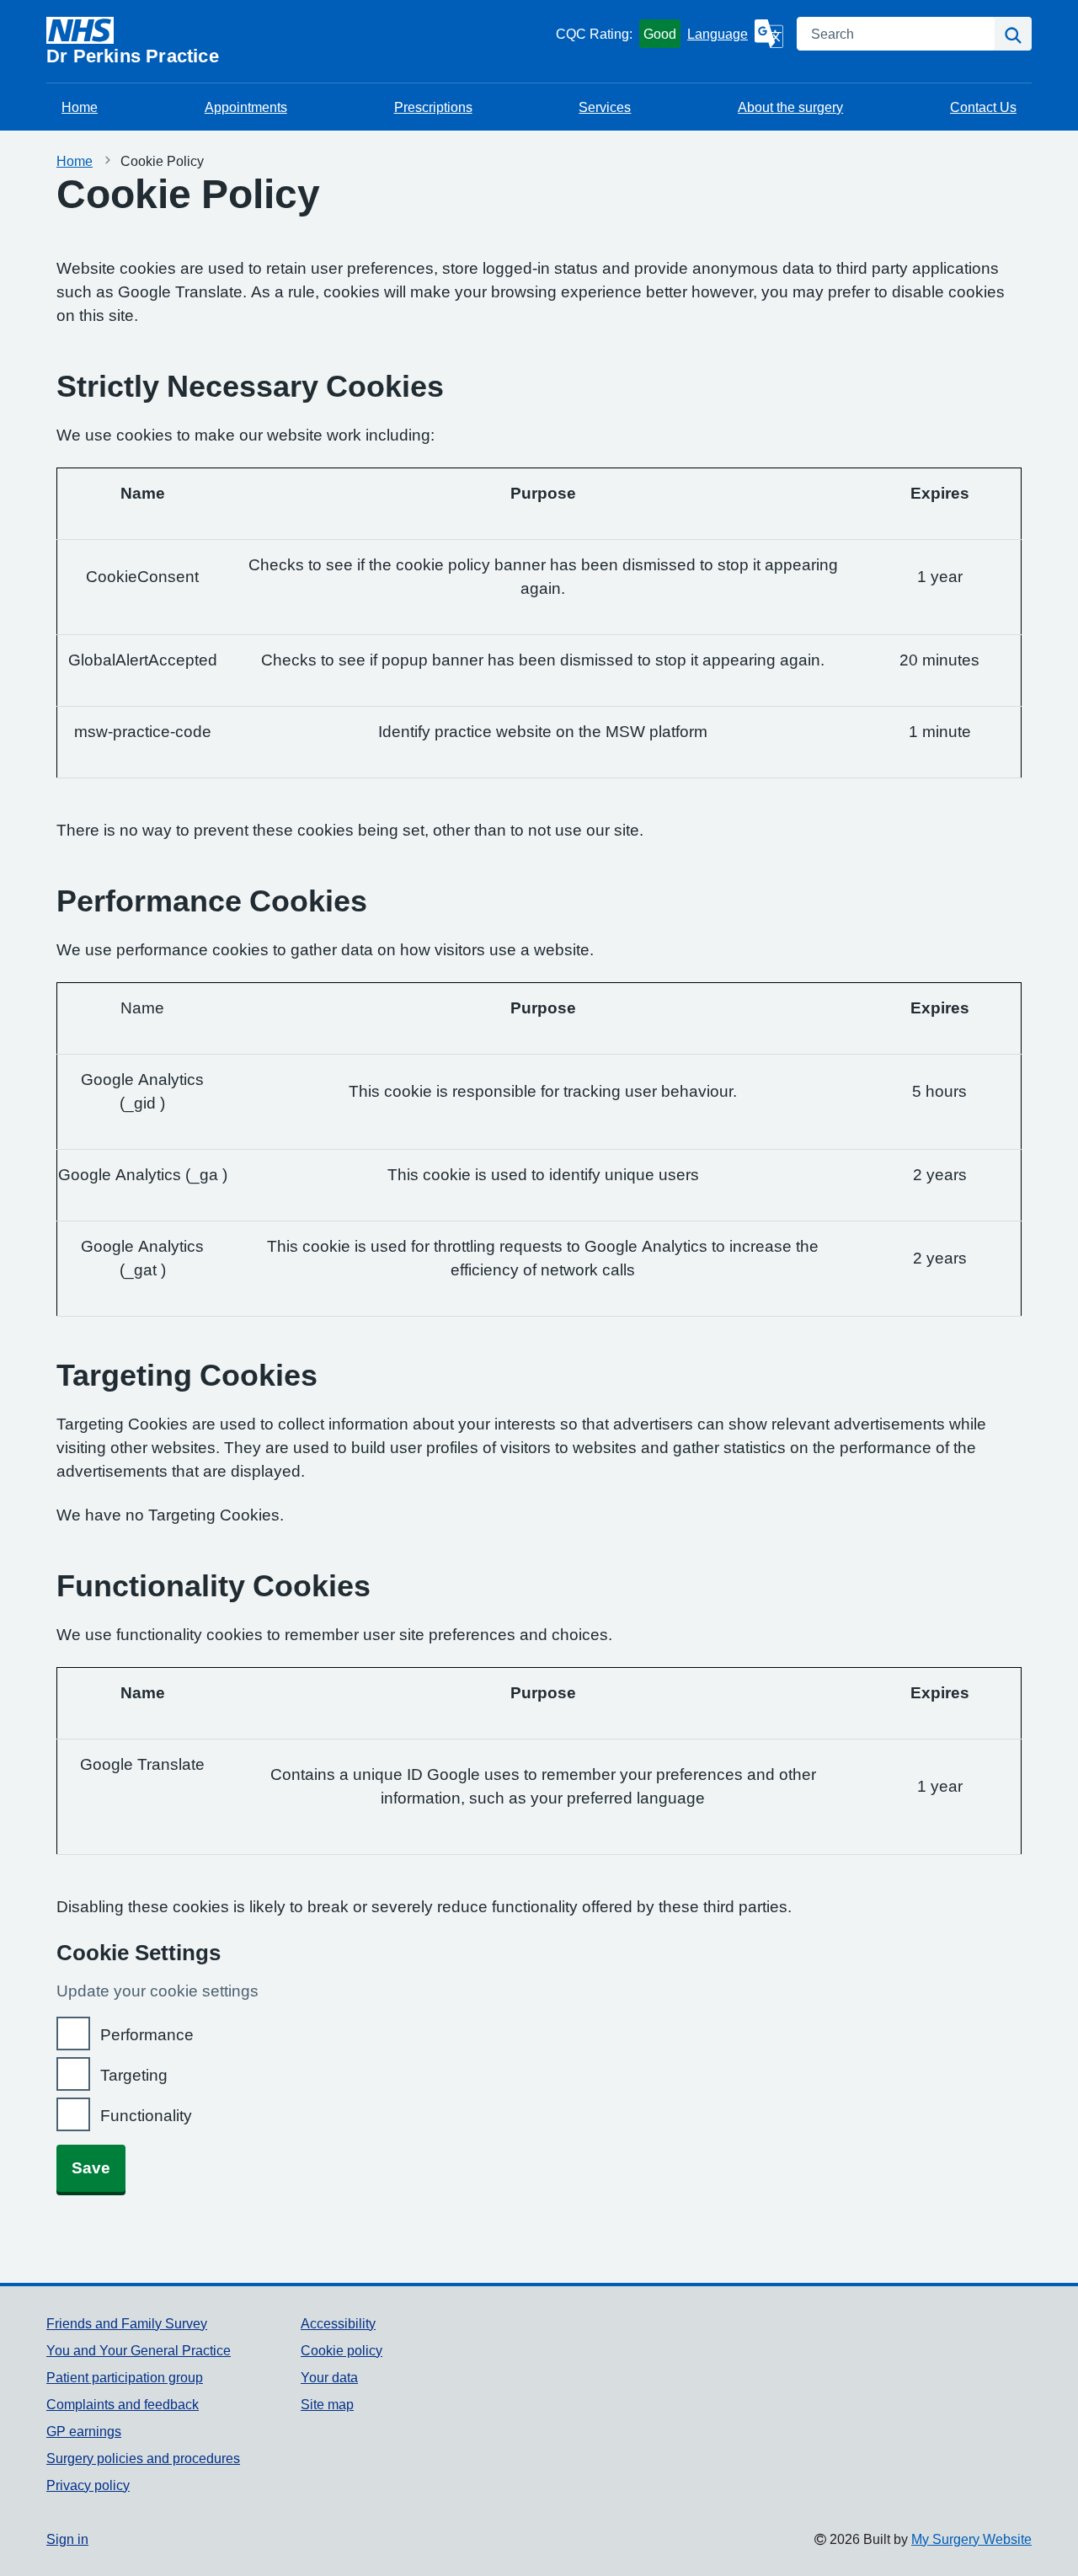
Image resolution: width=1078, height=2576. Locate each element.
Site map (327, 2404)
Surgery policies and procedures (143, 2458)
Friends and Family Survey (127, 2323)
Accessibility (338, 2323)
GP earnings (84, 2431)
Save (91, 2168)
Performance (147, 2035)
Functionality (146, 2116)
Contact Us (983, 107)
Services (605, 107)
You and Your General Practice (139, 2350)
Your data (329, 2377)
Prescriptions (433, 107)
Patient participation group (125, 2377)
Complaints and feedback (123, 2404)
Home (80, 107)
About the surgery (790, 107)
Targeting (134, 2075)
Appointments (246, 107)
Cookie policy (342, 2350)
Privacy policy (88, 2485)
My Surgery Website (971, 2539)
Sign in (67, 2539)
